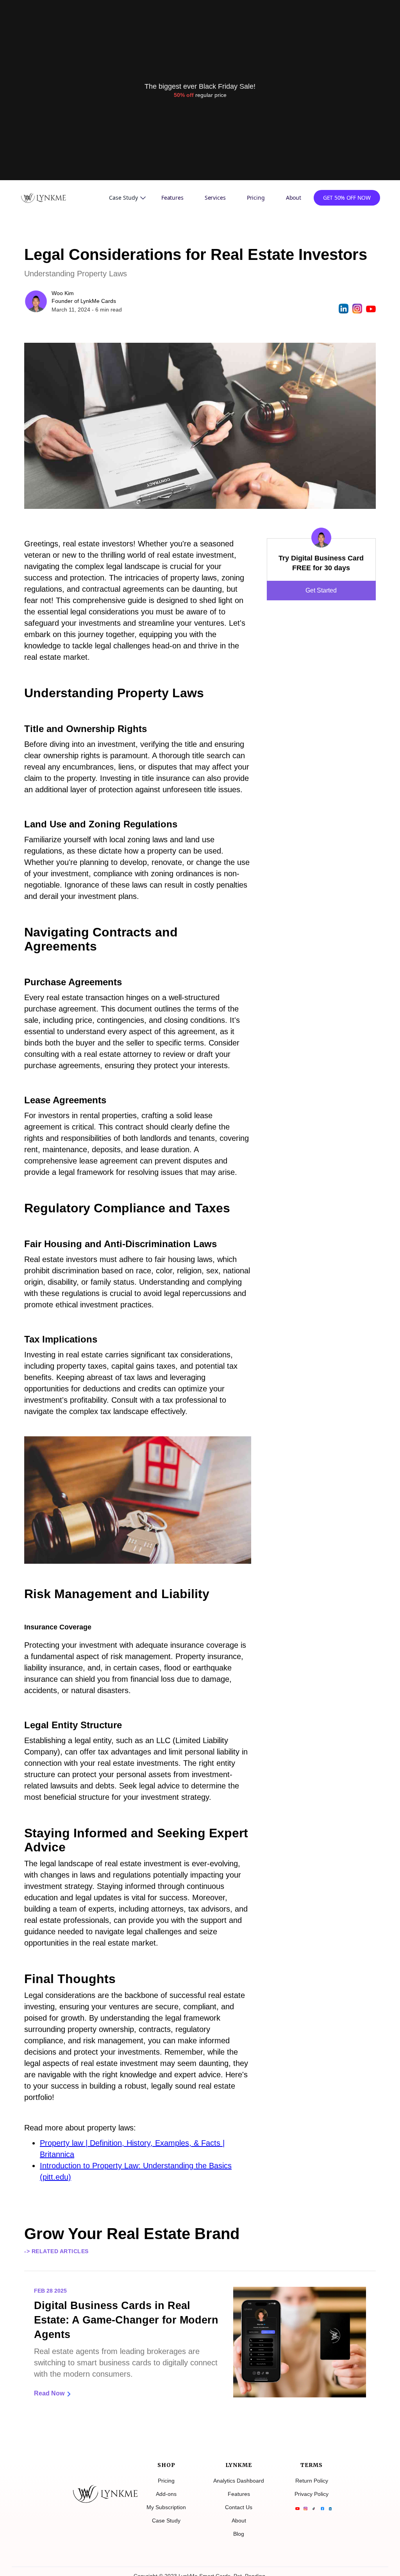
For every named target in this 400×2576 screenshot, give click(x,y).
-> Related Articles (56, 2251)
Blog (239, 2534)
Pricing (256, 198)
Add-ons (166, 2494)
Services (215, 198)
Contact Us (239, 2507)
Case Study (166, 2521)
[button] (127, 198)
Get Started (321, 590)
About (294, 198)
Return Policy (312, 2481)
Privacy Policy (312, 2494)
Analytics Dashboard (239, 2481)
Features (172, 198)
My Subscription (166, 2507)
